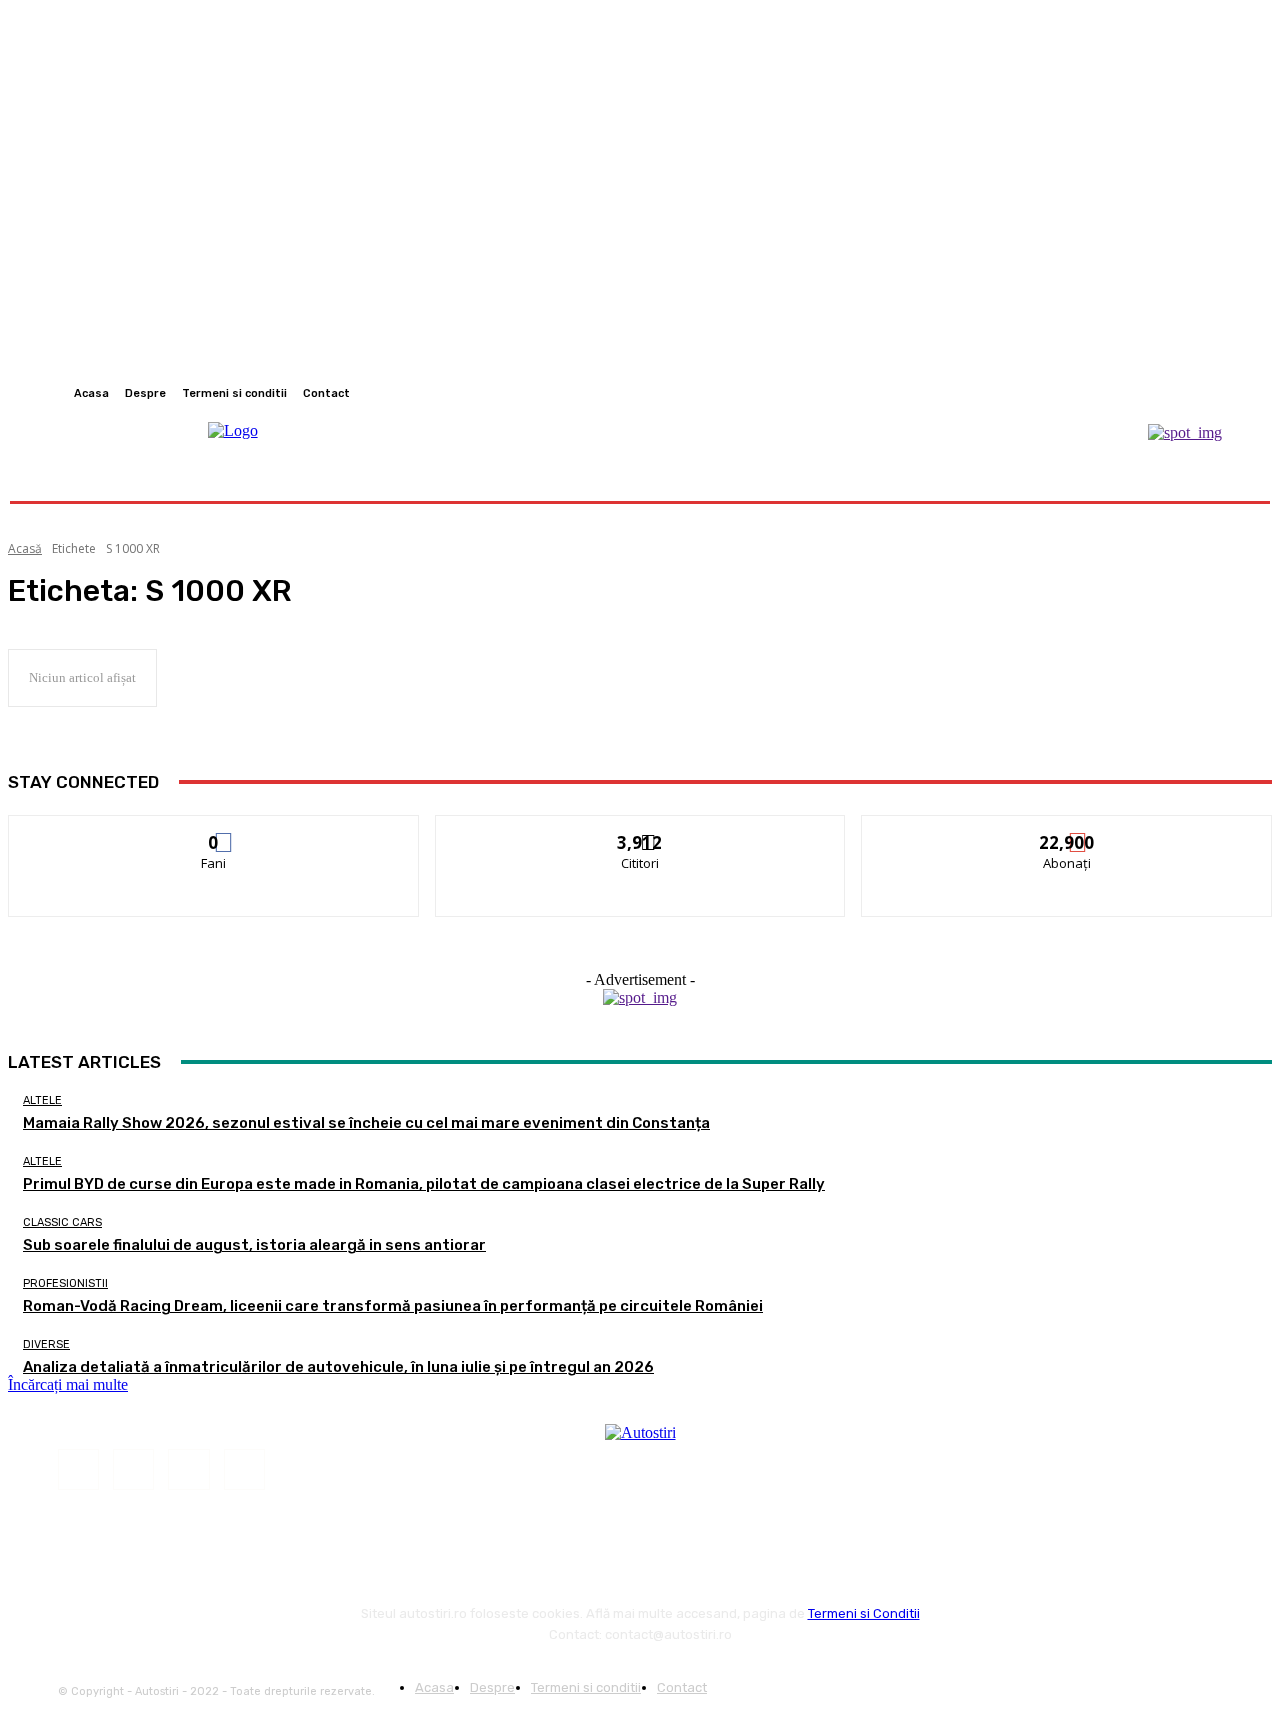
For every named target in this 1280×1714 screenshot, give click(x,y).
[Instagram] (1186, 393)
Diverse (46, 1344)
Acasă (25, 548)
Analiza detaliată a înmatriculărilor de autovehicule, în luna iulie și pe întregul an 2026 (338, 1367)
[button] (1222, 476)
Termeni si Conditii (864, 1613)
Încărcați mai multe (68, 1384)
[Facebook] (1162, 393)
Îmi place (214, 830)
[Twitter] (1210, 393)
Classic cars (62, 1222)
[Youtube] (1234, 393)
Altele (42, 1100)
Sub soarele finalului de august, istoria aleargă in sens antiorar (254, 1245)
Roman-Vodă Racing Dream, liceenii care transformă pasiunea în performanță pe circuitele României (393, 1306)
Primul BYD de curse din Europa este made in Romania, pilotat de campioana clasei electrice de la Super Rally (424, 1184)
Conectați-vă (640, 830)
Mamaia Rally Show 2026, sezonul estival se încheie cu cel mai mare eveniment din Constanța (366, 1123)
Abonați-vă (1068, 830)
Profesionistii (65, 1283)
